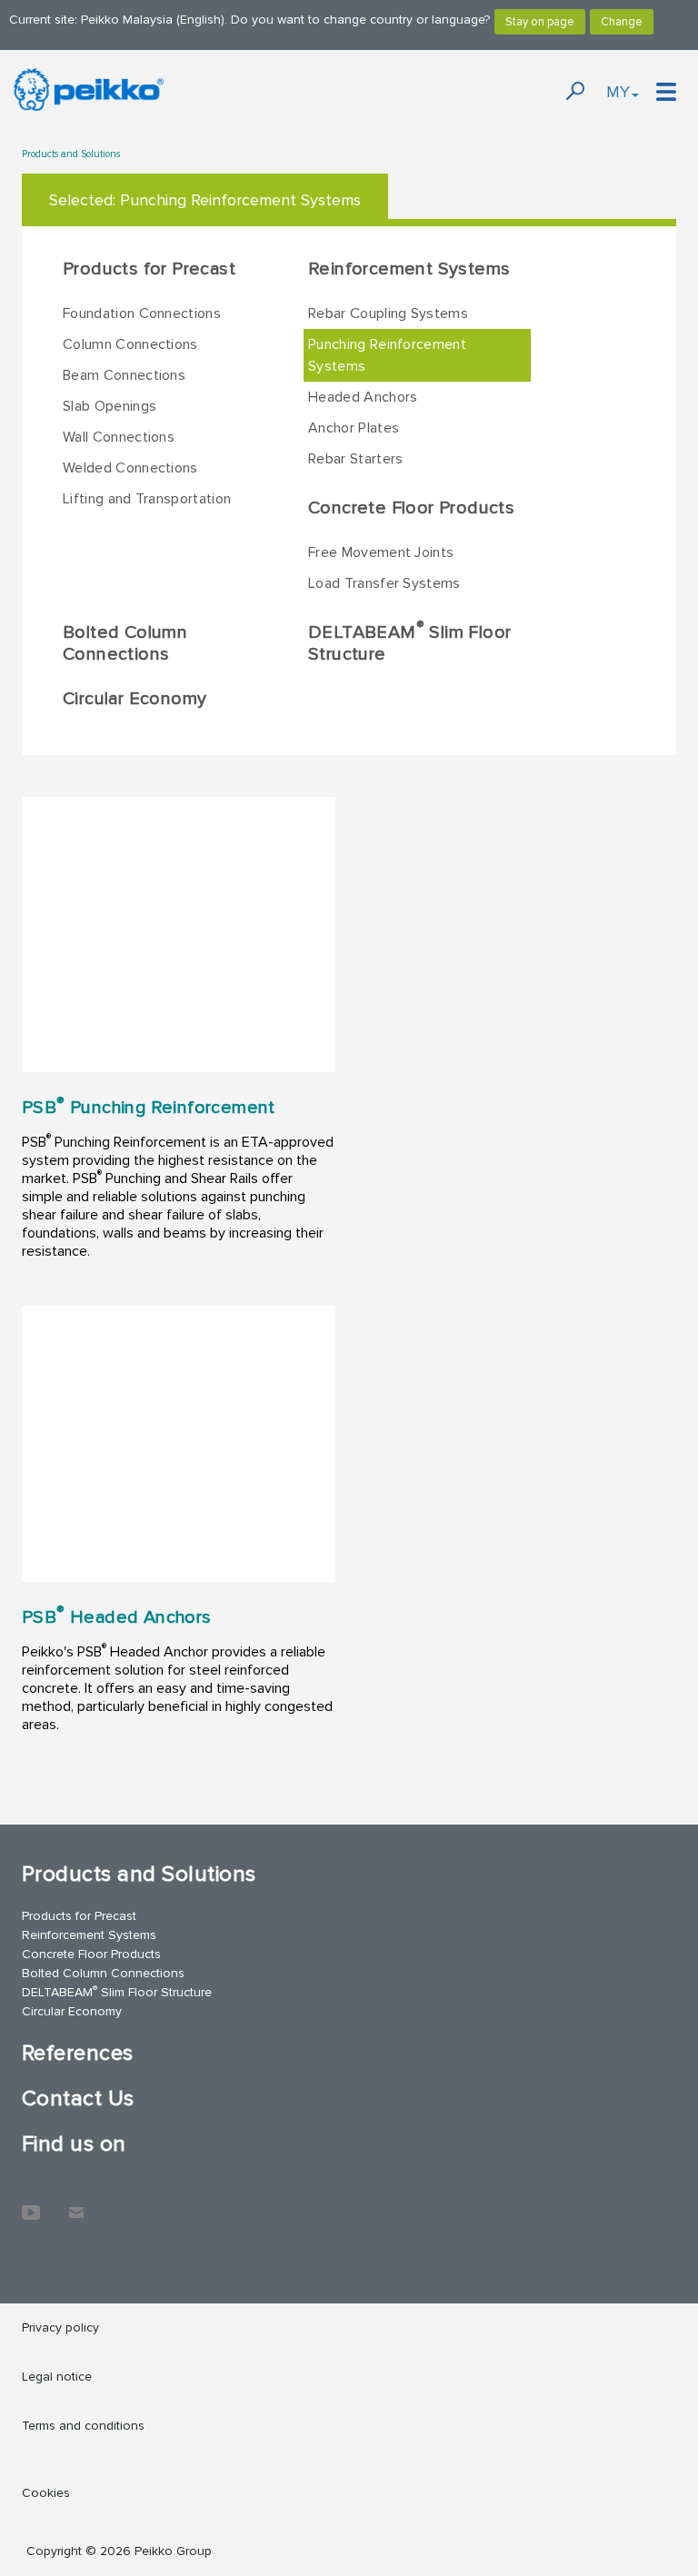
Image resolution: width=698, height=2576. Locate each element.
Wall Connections (119, 437)
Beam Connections (124, 375)
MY (618, 92)
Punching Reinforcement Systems (387, 355)
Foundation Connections (142, 313)
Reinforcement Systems (409, 269)
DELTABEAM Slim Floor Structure (409, 642)
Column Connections (130, 344)
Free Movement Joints (381, 552)
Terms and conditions (83, 2426)
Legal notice (57, 2377)
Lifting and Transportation (147, 499)
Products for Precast (149, 269)
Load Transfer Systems (384, 583)
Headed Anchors (363, 397)
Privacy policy (60, 2327)
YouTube (31, 2203)
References (78, 2053)
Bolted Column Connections (125, 643)
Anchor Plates (354, 428)
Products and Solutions (71, 154)
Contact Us (78, 2099)
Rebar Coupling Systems (388, 313)
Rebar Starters (355, 459)
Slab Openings (110, 406)
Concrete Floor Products (411, 508)
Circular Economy (135, 699)
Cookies (46, 2493)
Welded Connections (130, 468)
